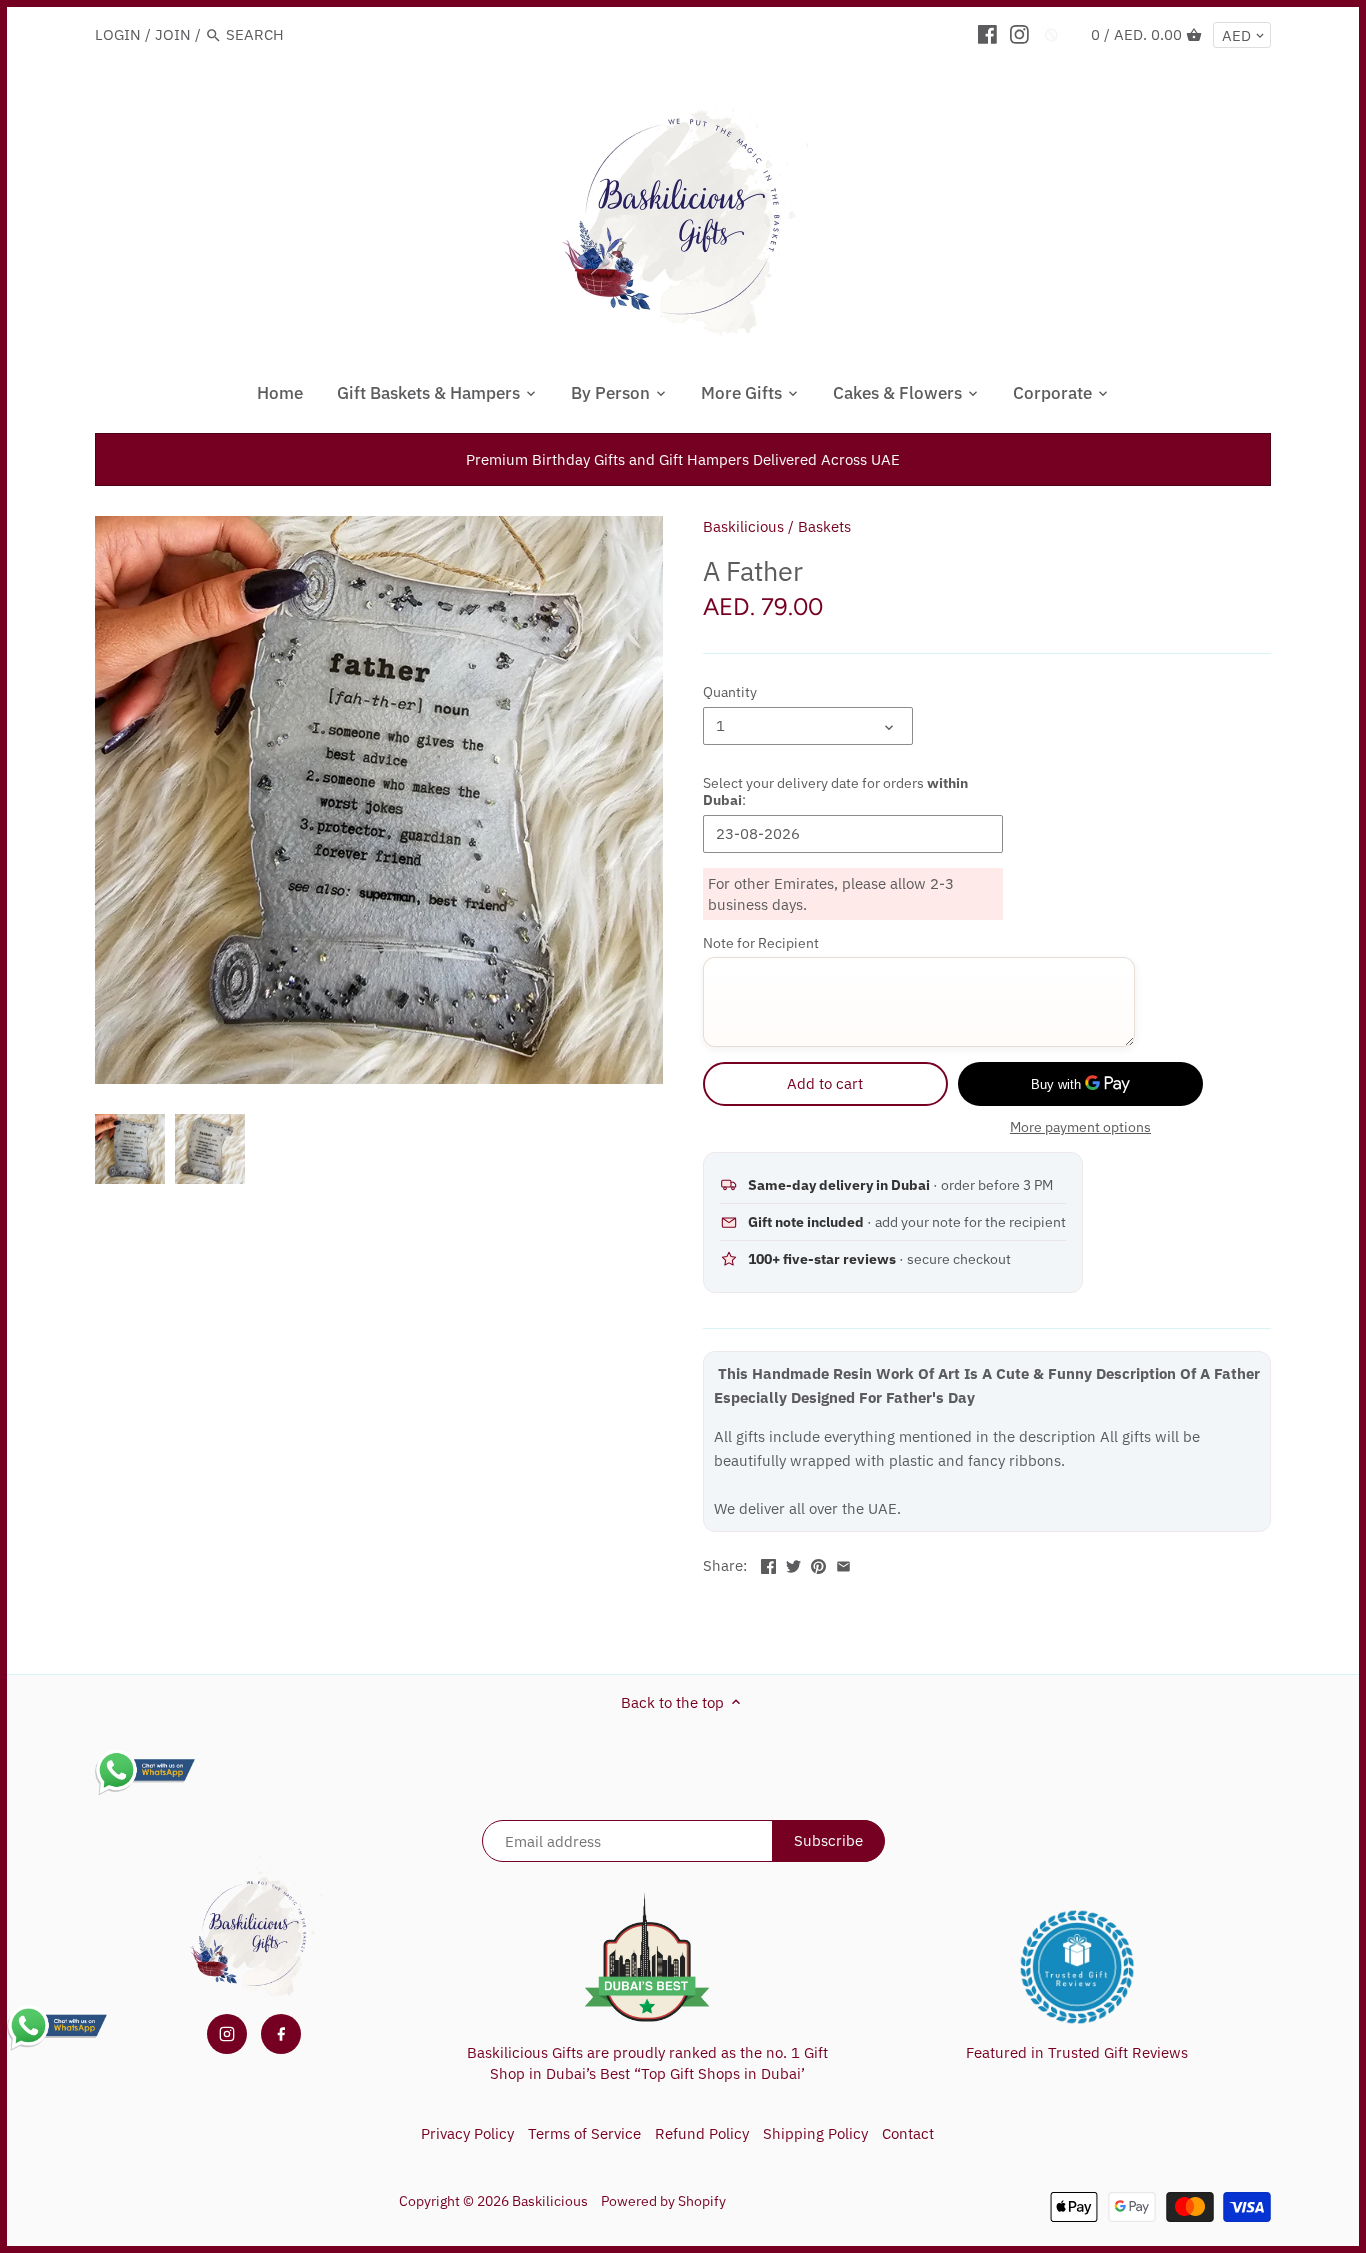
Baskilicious (743, 526)
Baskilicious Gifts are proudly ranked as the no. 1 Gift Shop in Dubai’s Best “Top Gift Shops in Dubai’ (647, 2063)
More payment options (1080, 1127)
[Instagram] (1019, 34)
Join (173, 34)
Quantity (730, 692)
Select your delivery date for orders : (835, 791)
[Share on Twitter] (793, 1563)
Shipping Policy (815, 2133)
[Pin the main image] (818, 1563)
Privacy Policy (467, 2133)
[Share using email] (843, 1563)
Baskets (824, 526)
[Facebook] (987, 34)
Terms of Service (584, 2133)
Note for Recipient (761, 943)
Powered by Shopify (663, 2201)
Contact (908, 2133)
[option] (130, 1149)
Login (118, 34)
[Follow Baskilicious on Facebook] (281, 2034)
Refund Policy (702, 2133)
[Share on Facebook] (768, 1563)
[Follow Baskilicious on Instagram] (227, 2034)
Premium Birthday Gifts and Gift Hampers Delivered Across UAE (683, 459)
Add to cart (825, 1083)
